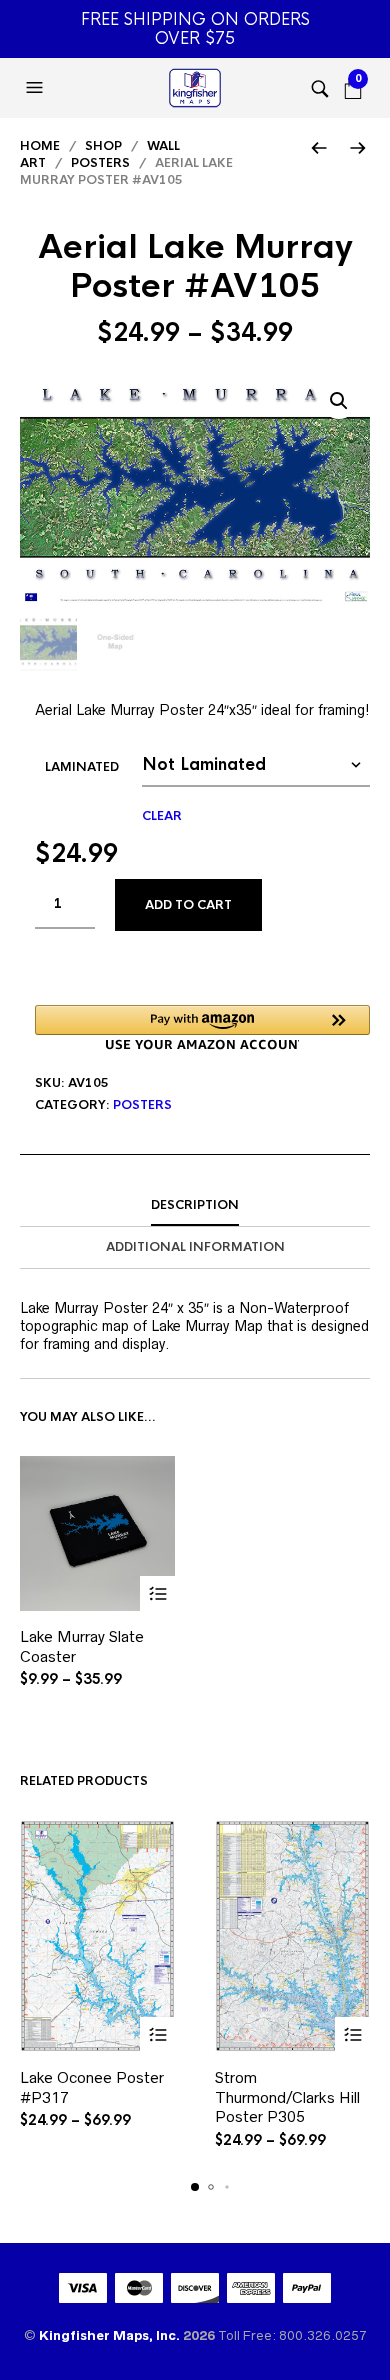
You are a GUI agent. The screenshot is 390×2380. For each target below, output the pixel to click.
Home (40, 146)
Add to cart (188, 905)
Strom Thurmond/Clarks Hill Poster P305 (287, 2097)
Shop (103, 146)
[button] (37, 88)
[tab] (195, 1206)
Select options (157, 1593)
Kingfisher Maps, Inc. (111, 2335)
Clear (162, 816)
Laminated (82, 767)
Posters (100, 163)
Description (195, 1205)
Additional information (195, 1247)
